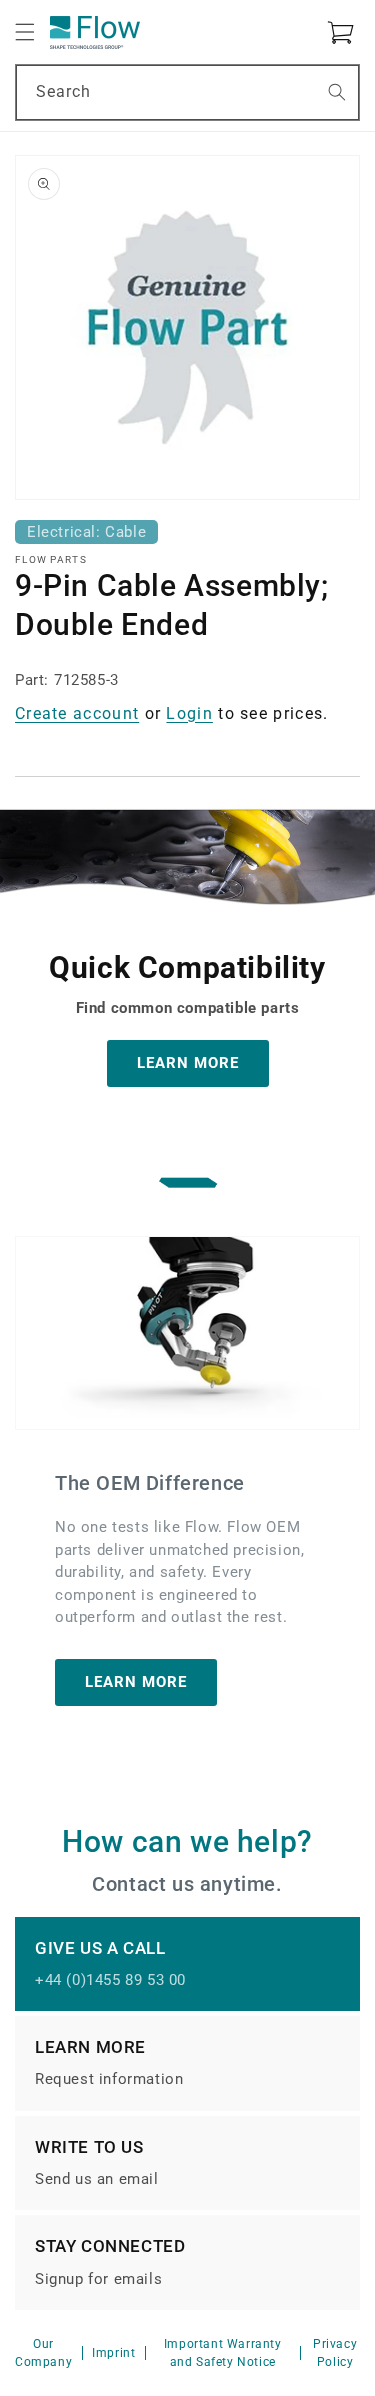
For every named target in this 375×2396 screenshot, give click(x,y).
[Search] (337, 92)
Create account (77, 713)
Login (189, 713)
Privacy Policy (335, 2353)
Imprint (113, 2353)
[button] (25, 32)
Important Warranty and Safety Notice (223, 2353)
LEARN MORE (188, 1063)
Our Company (43, 2353)
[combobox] (187, 92)
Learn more (136, 1682)
